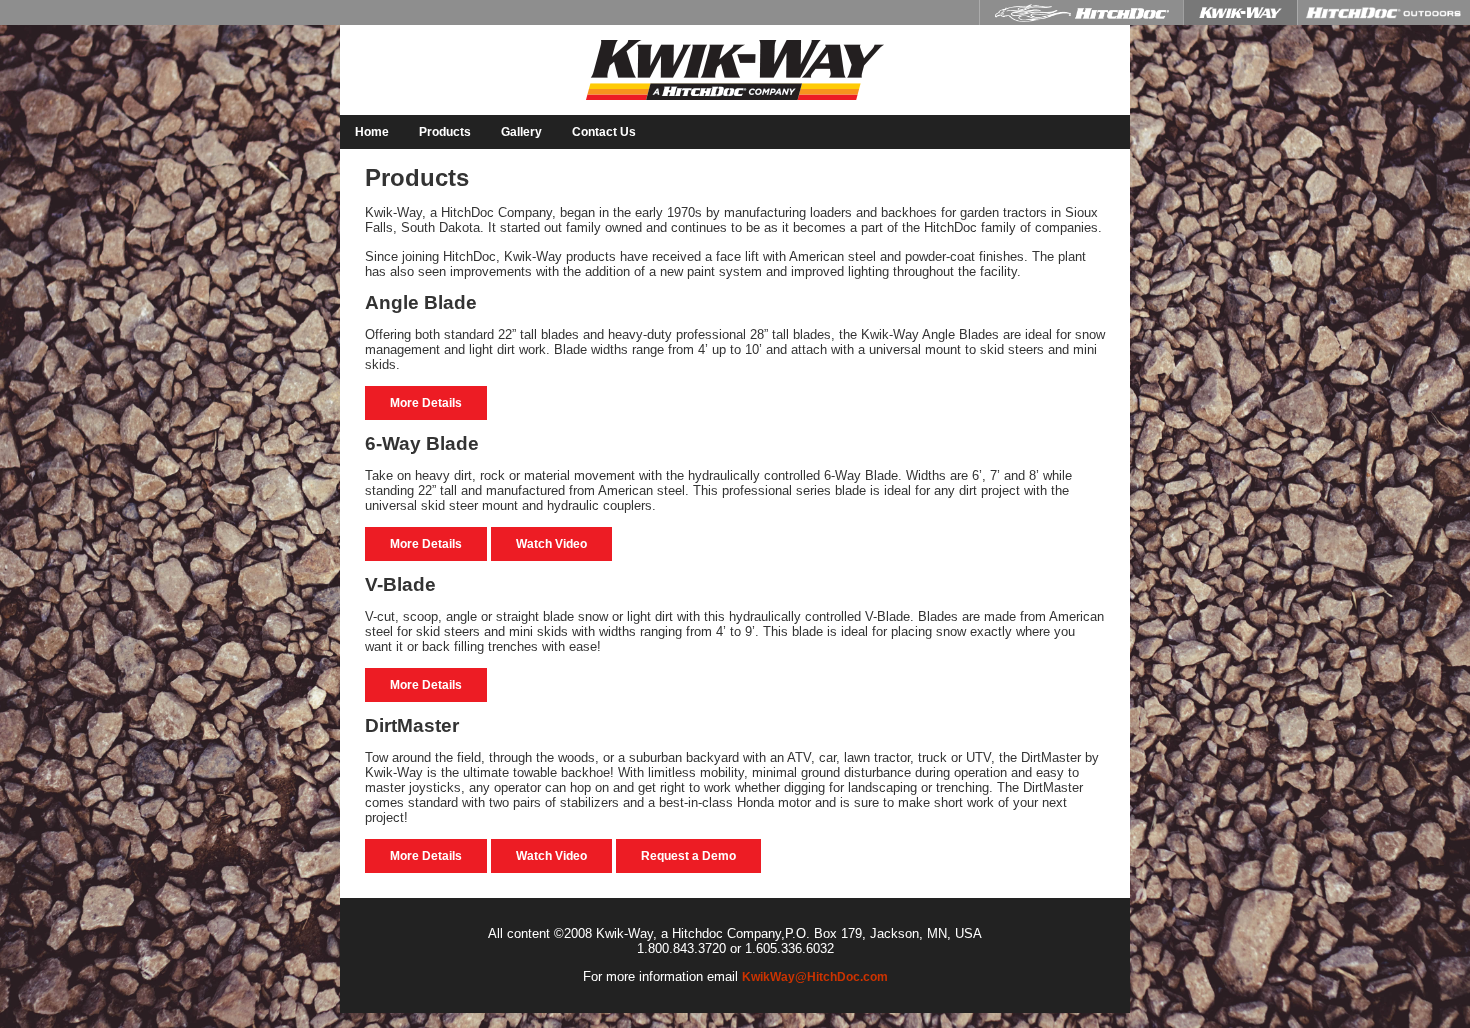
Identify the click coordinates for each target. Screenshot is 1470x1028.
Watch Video (551, 544)
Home (372, 132)
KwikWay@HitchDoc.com (815, 977)
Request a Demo (688, 856)
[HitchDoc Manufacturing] (1081, 12)
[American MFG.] (1383, 12)
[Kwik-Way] (1240, 12)
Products (445, 132)
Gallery (521, 132)
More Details (426, 403)
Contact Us (604, 132)
